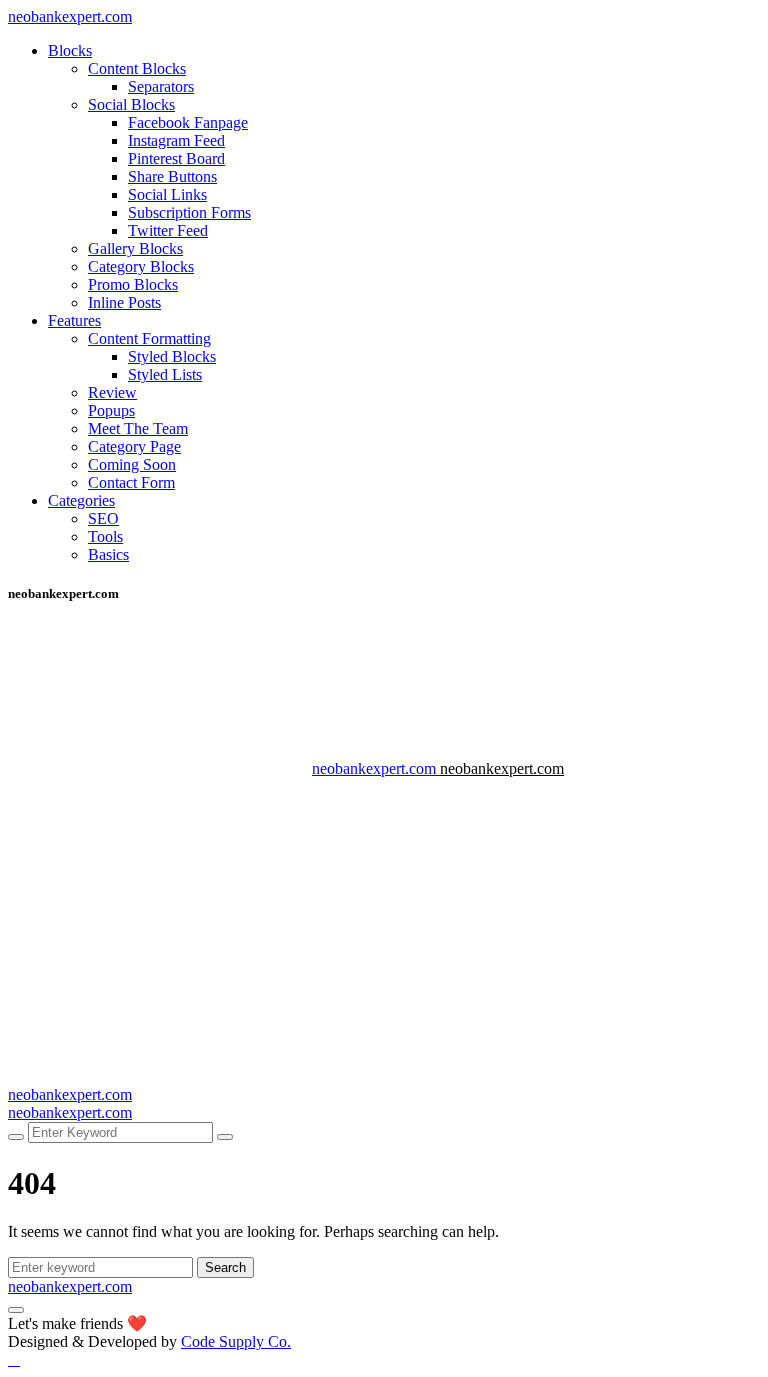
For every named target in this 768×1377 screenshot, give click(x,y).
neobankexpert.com (70, 16)
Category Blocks (141, 266)
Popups (111, 410)
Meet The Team (138, 428)
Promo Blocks (133, 284)
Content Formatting (149, 338)
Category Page (134, 446)
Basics (108, 554)
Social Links (167, 194)
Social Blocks (131, 104)
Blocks (70, 50)
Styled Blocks (172, 356)
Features (74, 320)
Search (225, 1267)
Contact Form (131, 482)
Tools (105, 536)
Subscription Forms (189, 212)
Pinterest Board (176, 158)
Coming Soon (132, 464)
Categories (81, 500)
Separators (161, 86)
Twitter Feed (168, 230)
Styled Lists (165, 374)
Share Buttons (172, 176)
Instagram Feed (176, 140)
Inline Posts (124, 302)
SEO (103, 518)
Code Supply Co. (236, 1341)
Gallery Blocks (135, 248)
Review (112, 392)
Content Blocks (137, 68)
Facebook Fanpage (188, 122)
